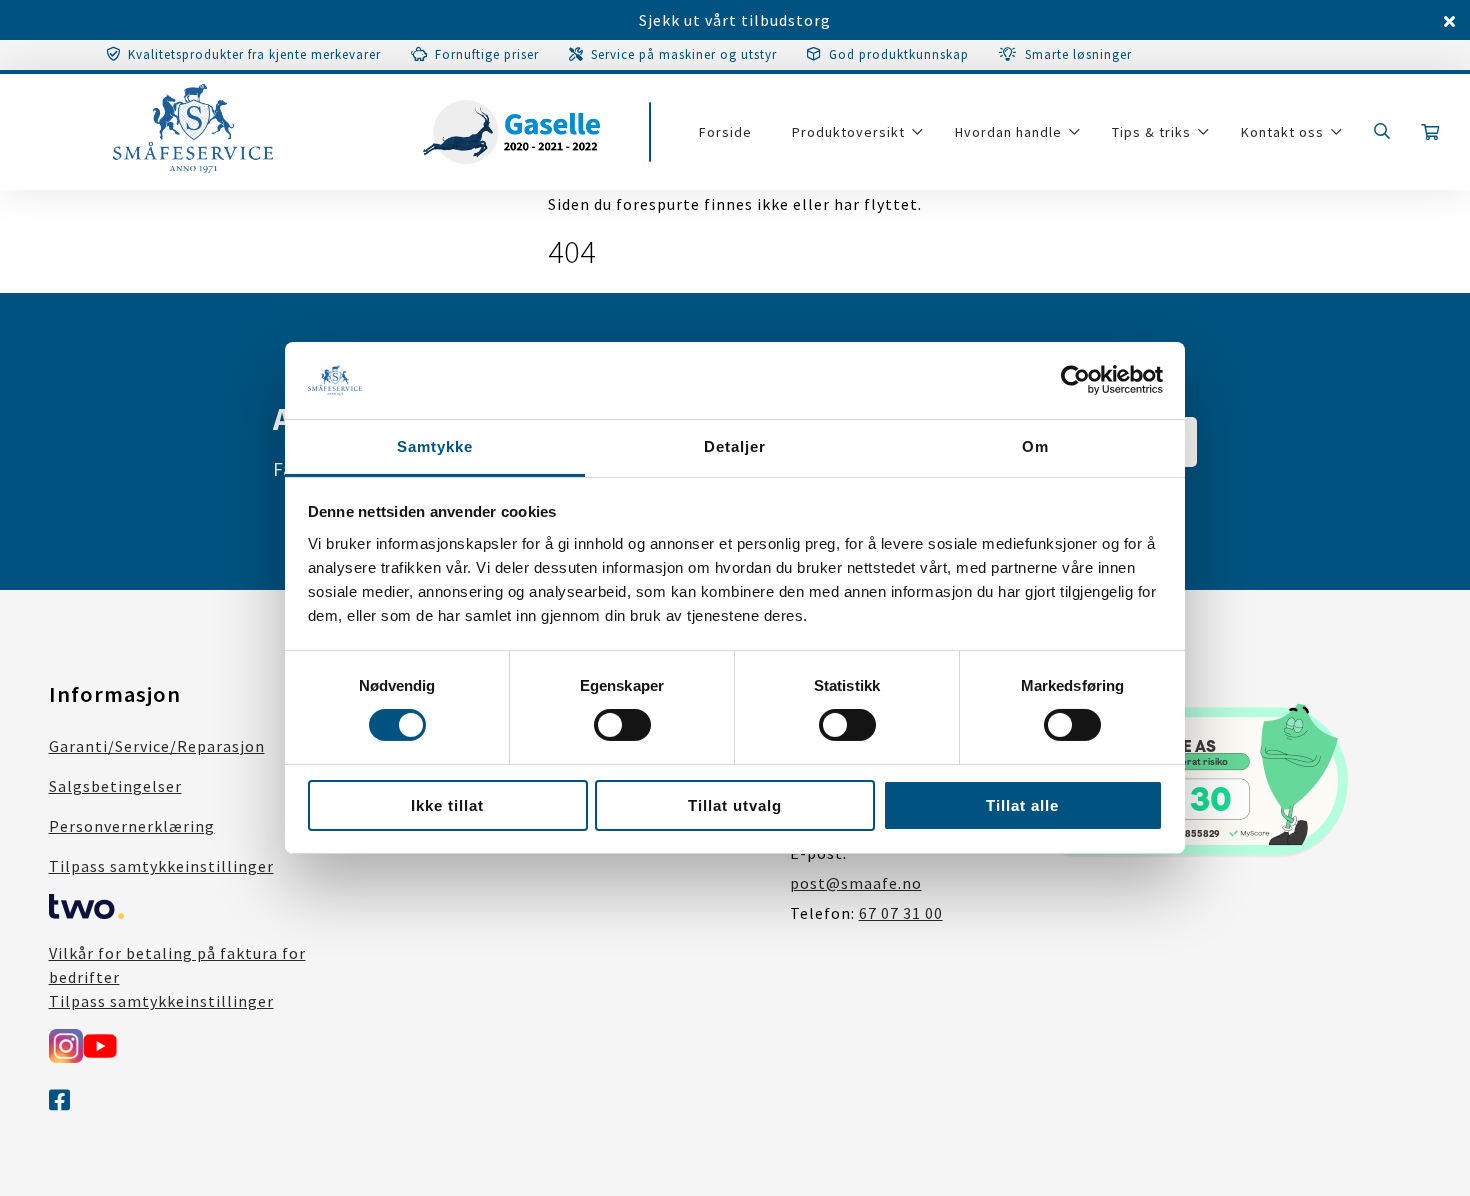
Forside (725, 132)
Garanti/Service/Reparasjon (157, 746)
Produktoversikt (848, 132)
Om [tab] (1035, 446)
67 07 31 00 (901, 913)
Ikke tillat (447, 805)
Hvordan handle (1008, 132)
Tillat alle (1022, 805)
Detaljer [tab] (735, 446)
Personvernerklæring (132, 826)
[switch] (622, 725)
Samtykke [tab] (435, 446)
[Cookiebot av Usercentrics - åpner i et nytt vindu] (1075, 380)
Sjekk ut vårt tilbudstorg (735, 20)
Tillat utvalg (735, 805)
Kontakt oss (1282, 132)
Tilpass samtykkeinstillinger (161, 866)
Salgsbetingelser (115, 786)
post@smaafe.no (856, 883)
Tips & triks (1151, 132)
